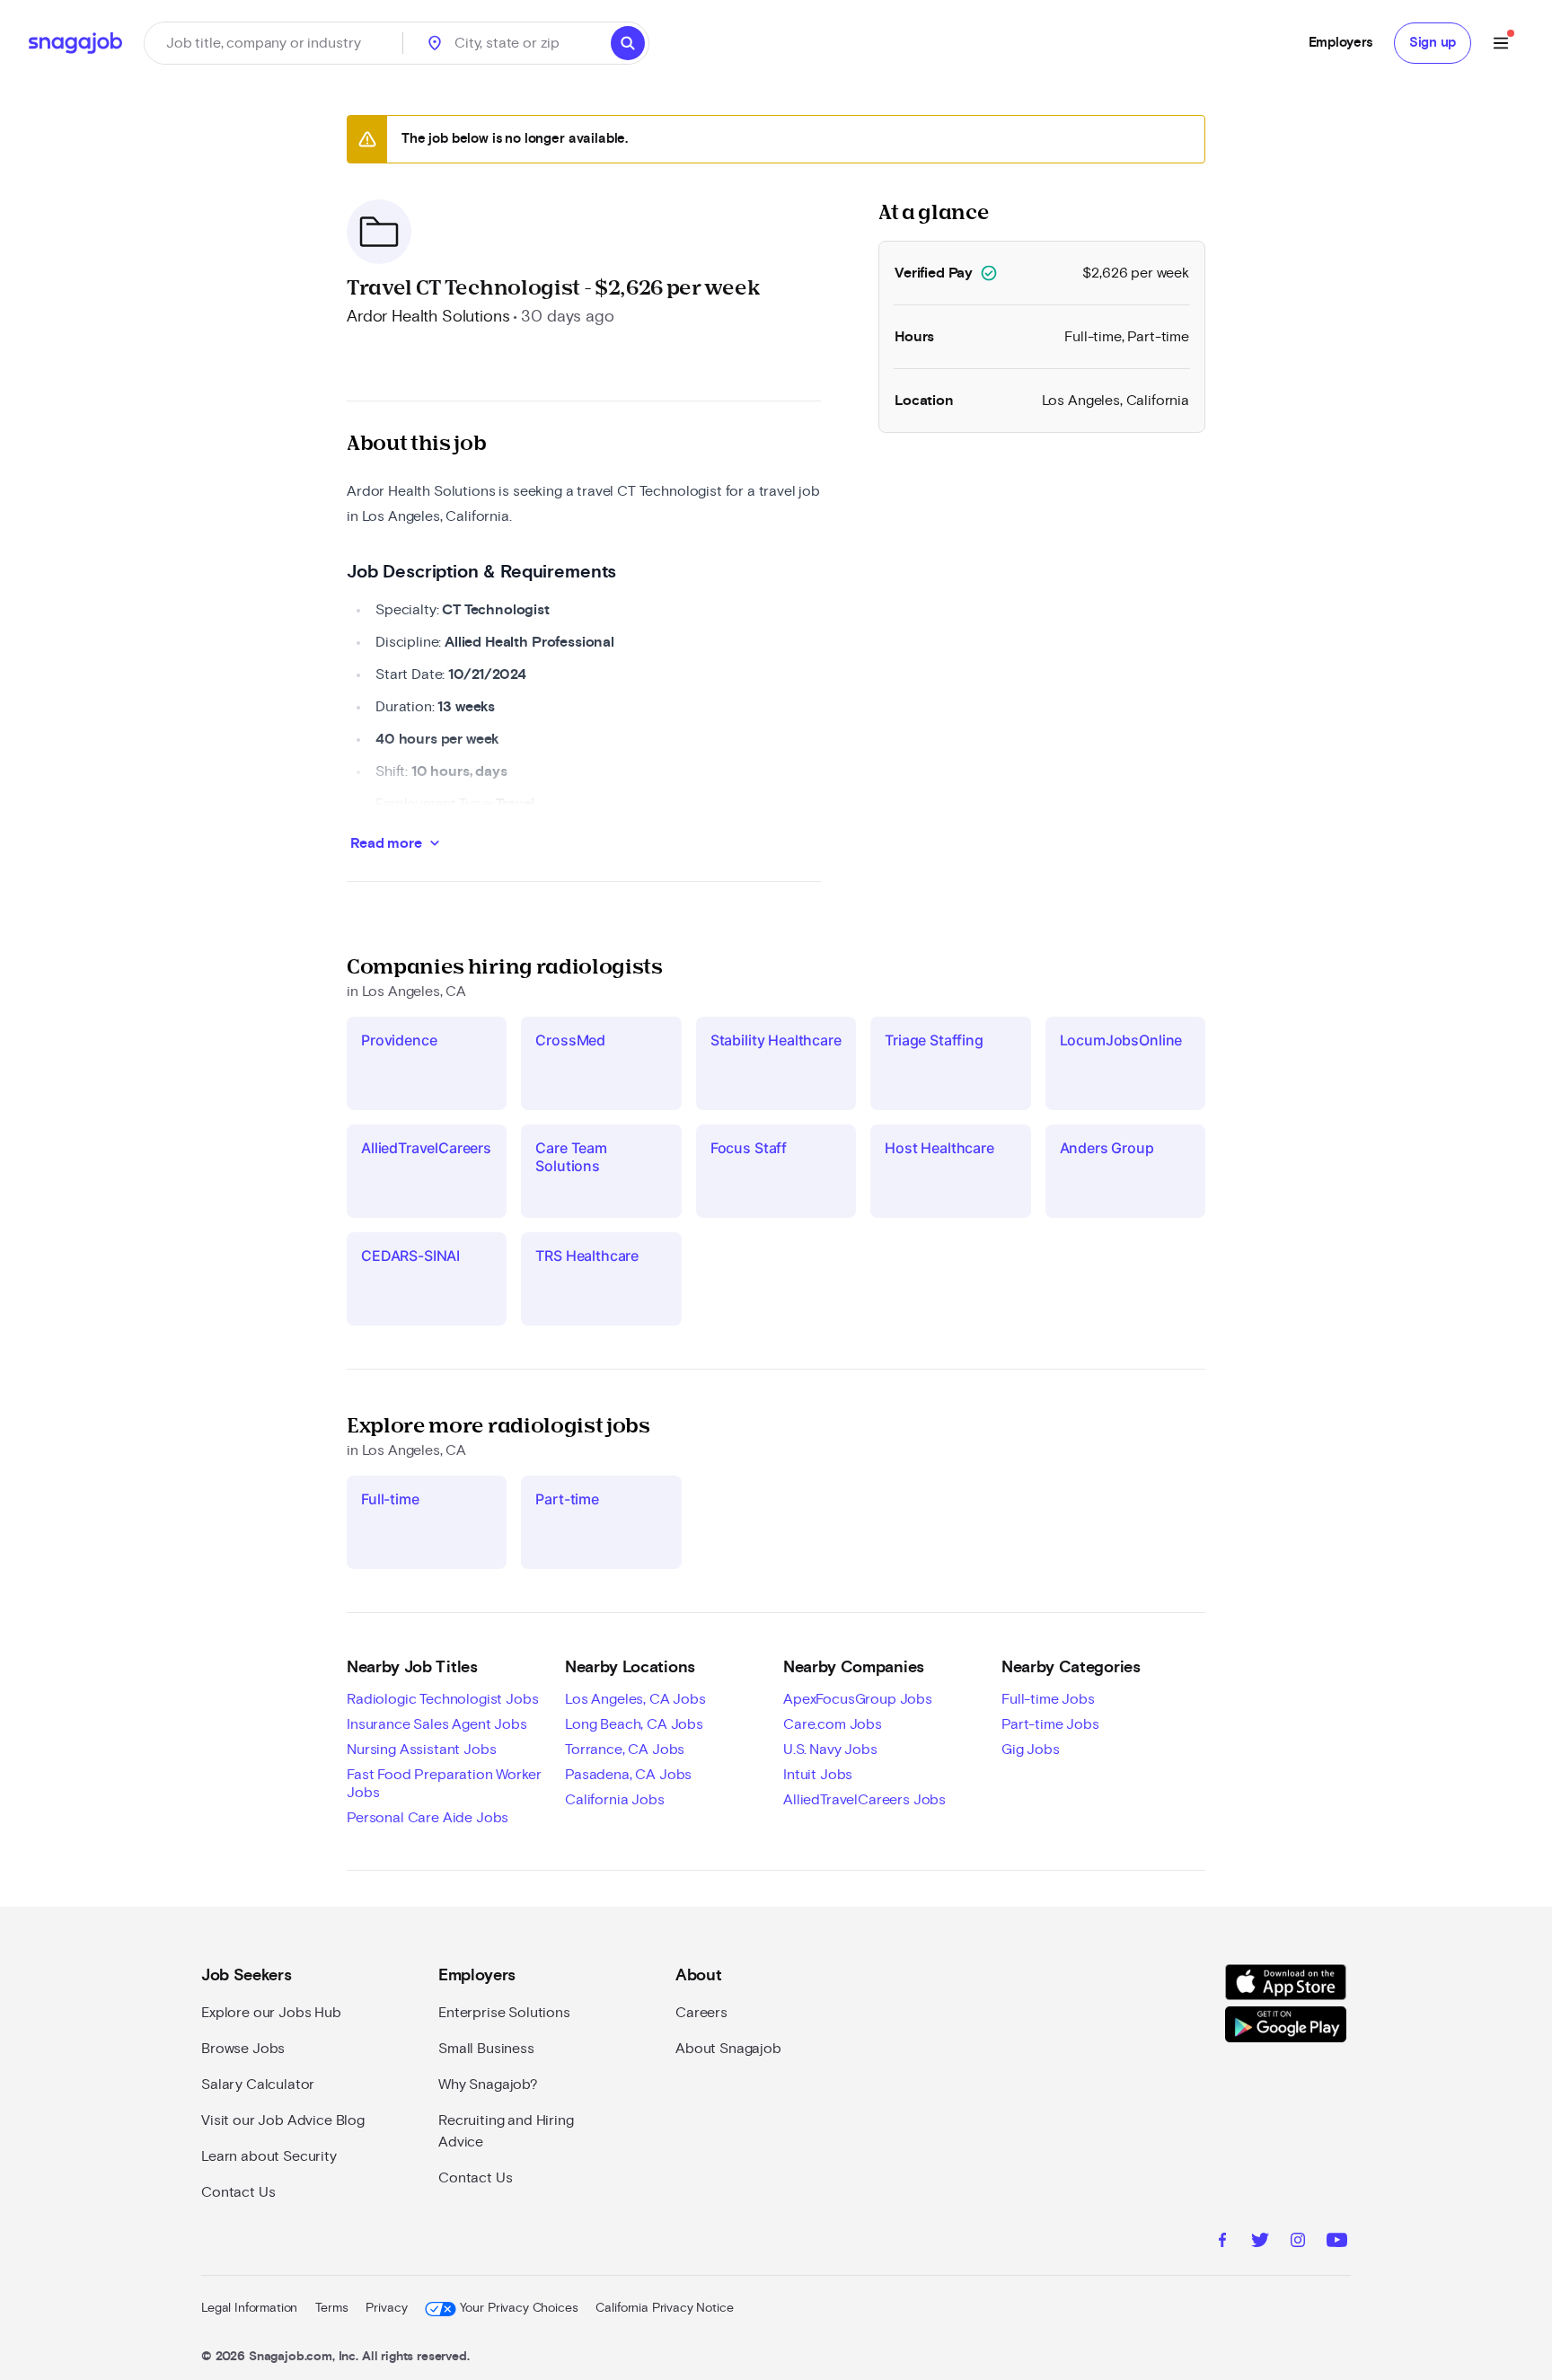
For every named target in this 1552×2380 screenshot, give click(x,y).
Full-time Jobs (1048, 1699)
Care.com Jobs (833, 1724)
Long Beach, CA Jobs (634, 1724)
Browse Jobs (243, 2049)
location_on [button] (435, 43)
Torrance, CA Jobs (625, 1750)
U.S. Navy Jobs (830, 1750)
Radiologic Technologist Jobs (443, 1699)
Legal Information (249, 2308)
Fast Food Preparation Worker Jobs (444, 1784)
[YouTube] (1337, 2243)
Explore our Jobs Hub (271, 2013)
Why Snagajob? (488, 2085)
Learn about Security (269, 2156)
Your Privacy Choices (519, 2308)
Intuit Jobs (818, 1775)
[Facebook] (1222, 2243)
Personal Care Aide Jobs (428, 1818)
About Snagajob (728, 2049)
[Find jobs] (628, 43)
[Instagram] (1298, 2243)
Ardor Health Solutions (428, 317)
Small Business (486, 2049)
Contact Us (238, 2192)
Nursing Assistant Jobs (421, 1750)
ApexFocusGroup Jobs (858, 1699)
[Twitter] (1260, 2243)
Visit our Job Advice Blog (283, 2120)
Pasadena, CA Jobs (628, 1775)
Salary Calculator (258, 2085)
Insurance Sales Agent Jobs (437, 1724)
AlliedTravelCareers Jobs (864, 1800)
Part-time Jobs (1050, 1724)
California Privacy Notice (664, 2308)
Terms (331, 2308)
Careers (701, 2013)
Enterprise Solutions (504, 2013)
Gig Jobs (1031, 1750)
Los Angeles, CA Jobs (635, 1699)
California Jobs (615, 1800)
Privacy (386, 2308)
